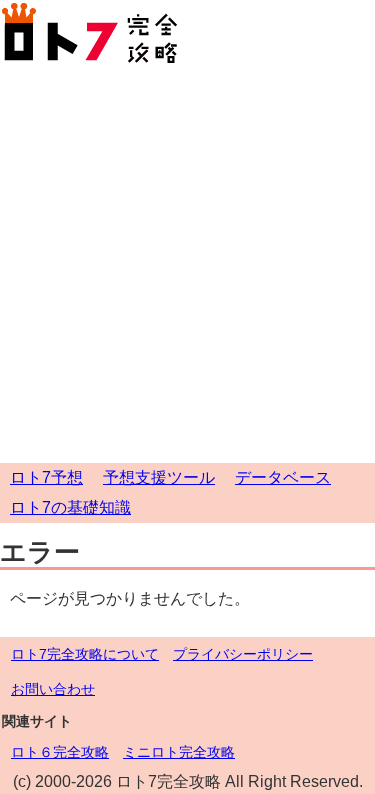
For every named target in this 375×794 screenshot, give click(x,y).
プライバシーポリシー (243, 654)
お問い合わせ (53, 689)
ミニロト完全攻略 (179, 752)
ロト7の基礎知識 (70, 507)
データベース (283, 477)
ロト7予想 (46, 477)
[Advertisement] (187, 265)
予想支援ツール (159, 477)
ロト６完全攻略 (60, 752)
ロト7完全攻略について (85, 654)
